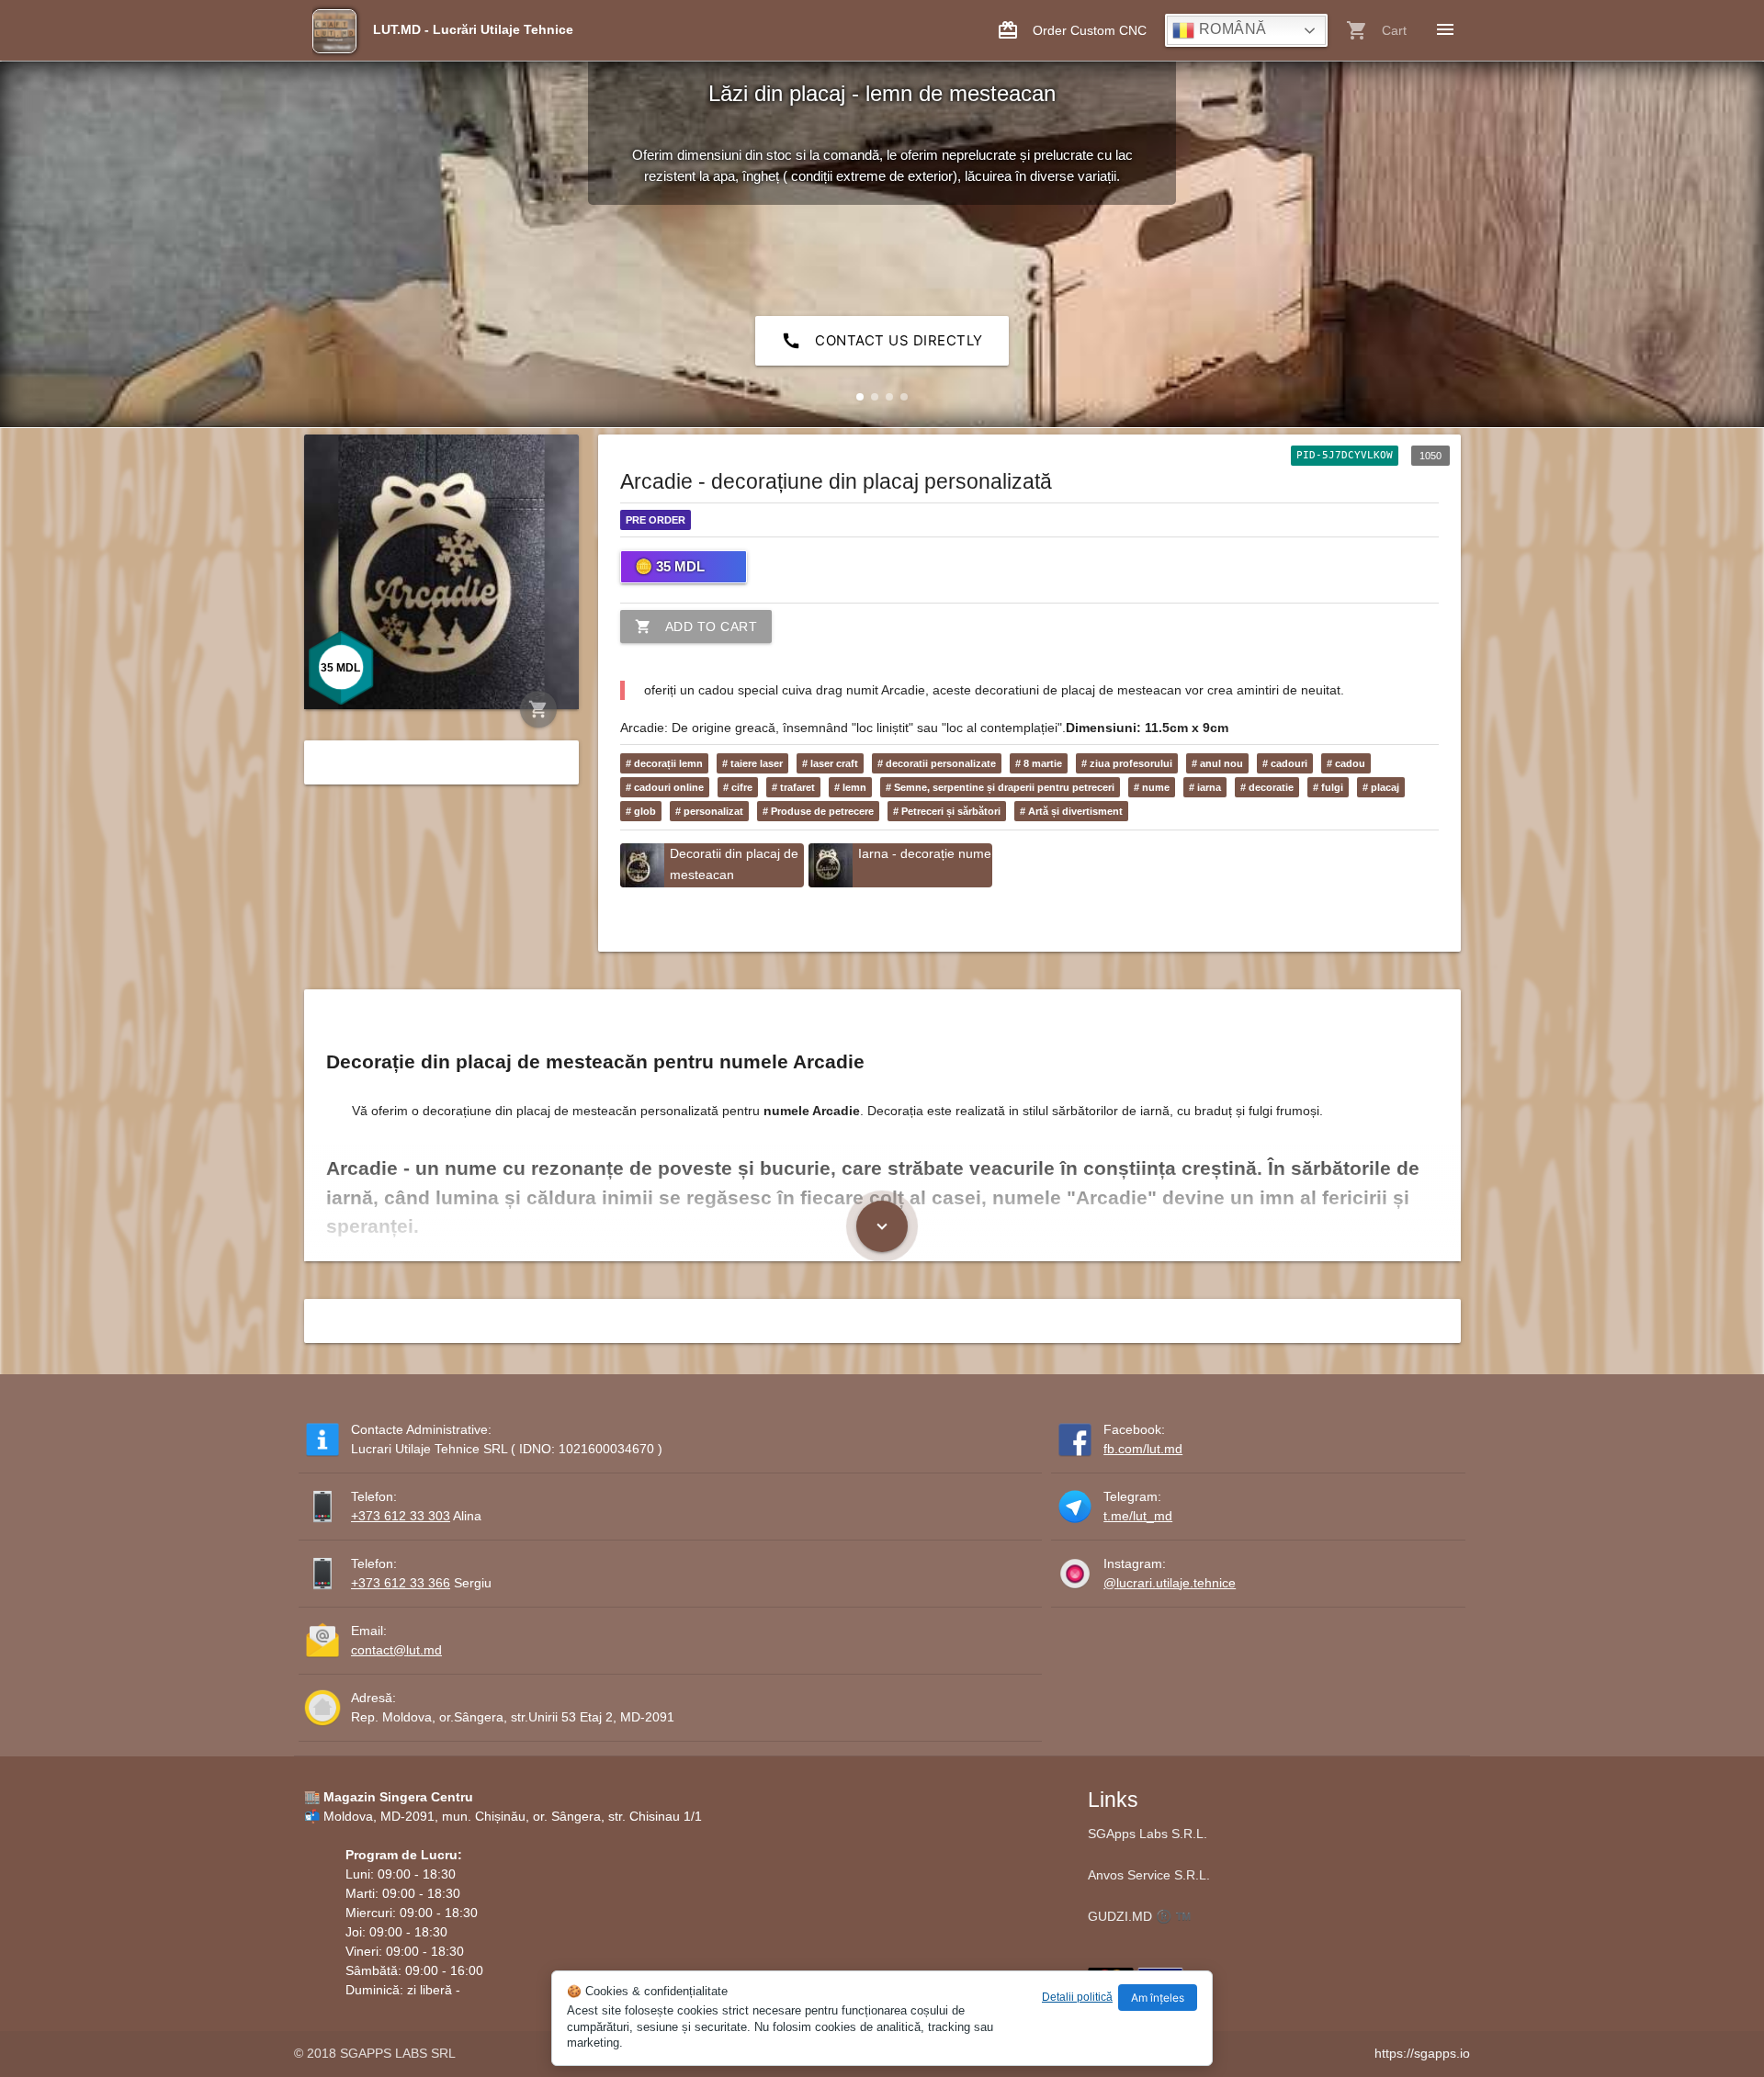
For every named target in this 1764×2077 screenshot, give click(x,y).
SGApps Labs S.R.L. (1148, 1834)
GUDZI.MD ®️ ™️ (1139, 1916)
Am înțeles (1158, 1998)
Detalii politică (1077, 1997)
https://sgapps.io (1422, 2053)
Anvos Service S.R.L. (1149, 1875)
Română (1231, 29)
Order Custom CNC (1072, 30)
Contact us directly (882, 341)
